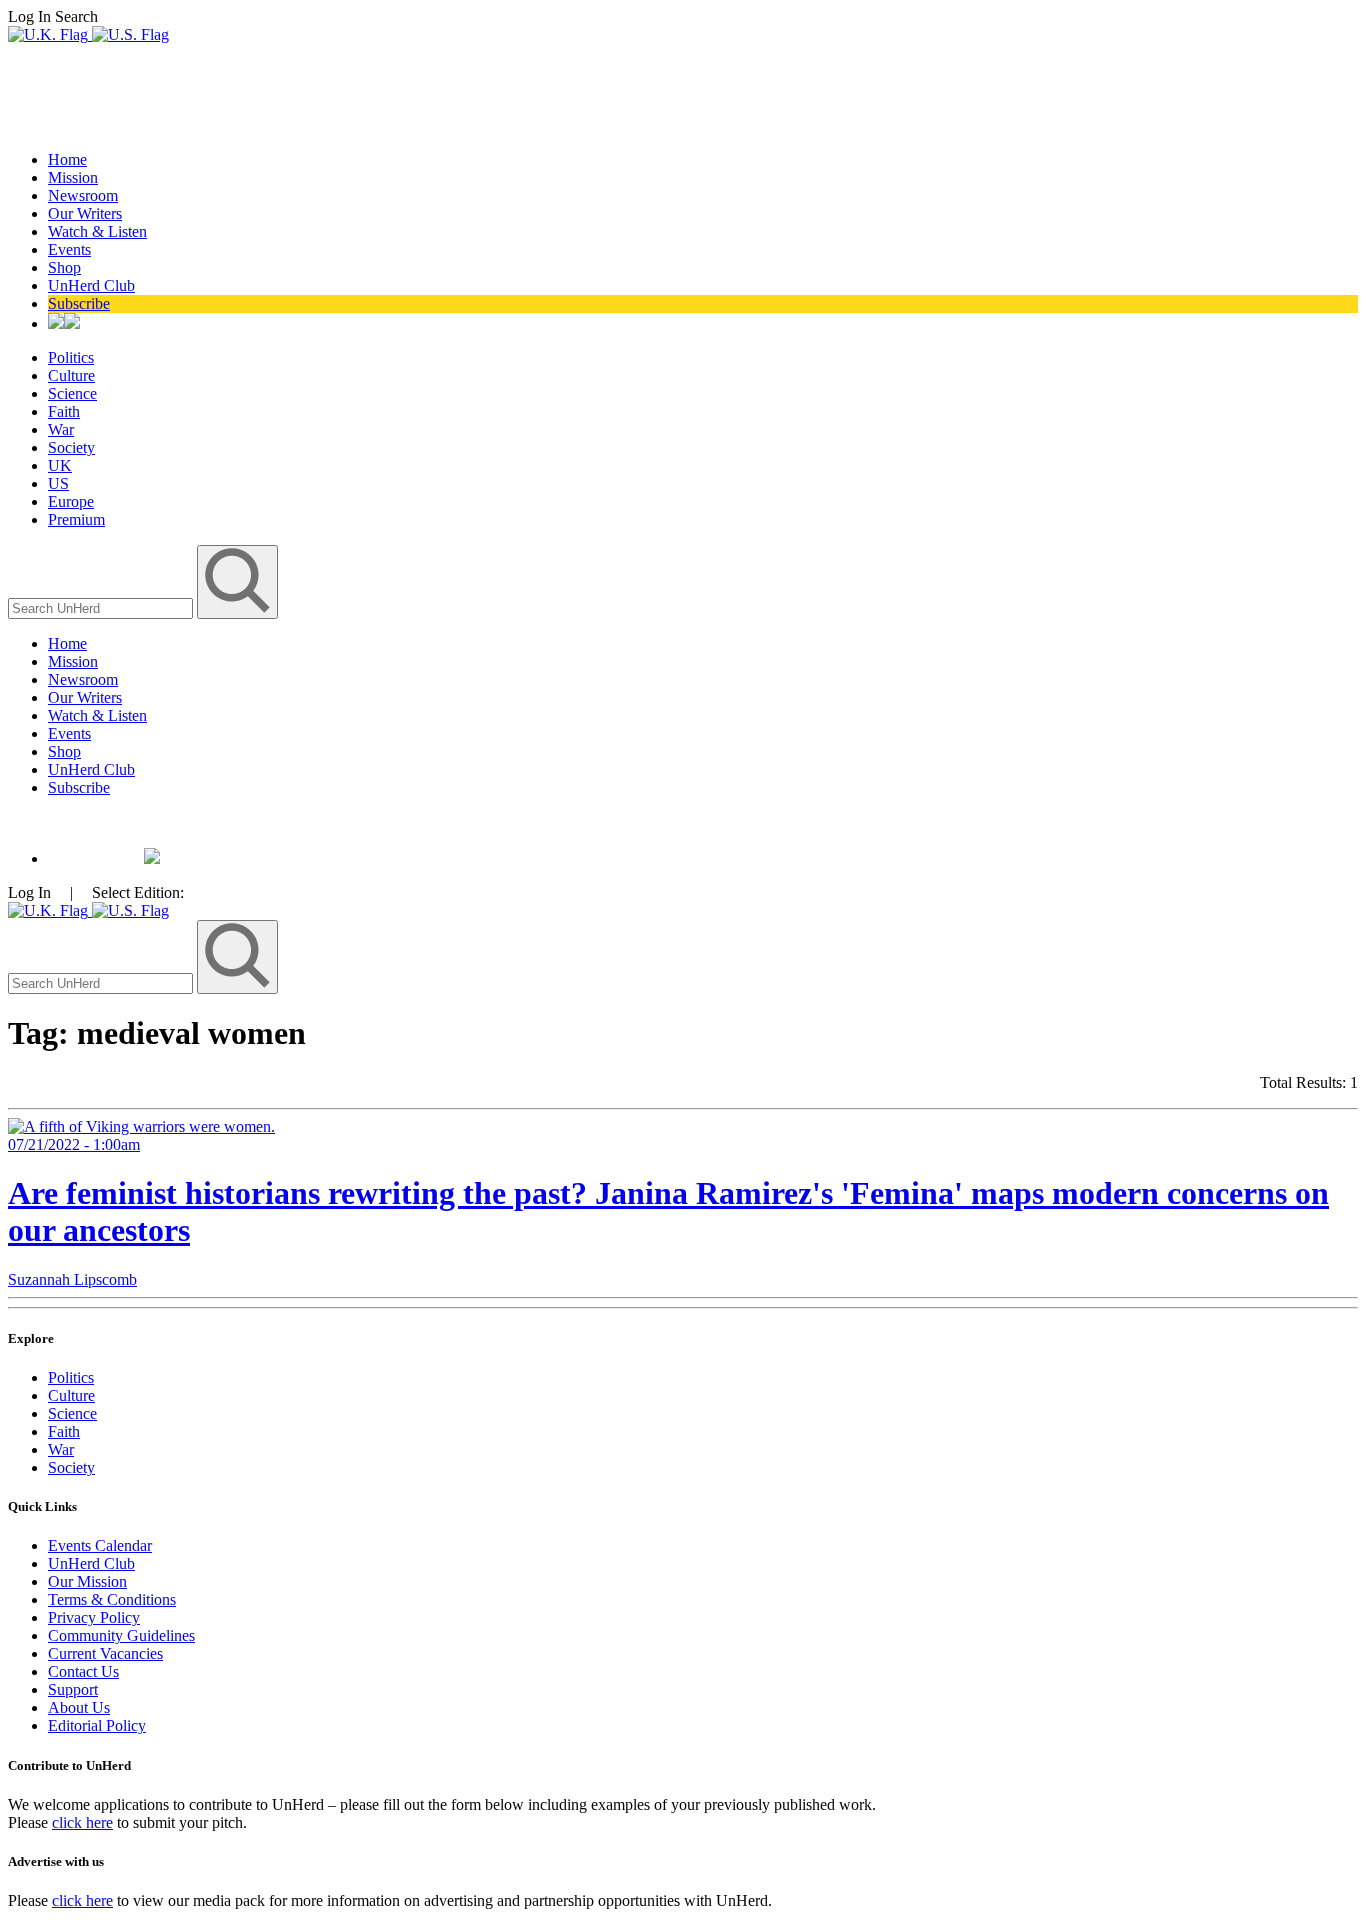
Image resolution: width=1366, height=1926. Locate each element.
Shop (64, 267)
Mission (73, 177)
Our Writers (85, 213)
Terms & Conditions (112, 1599)
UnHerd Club (91, 285)
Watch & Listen (97, 231)
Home (67, 159)
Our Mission (87, 1581)
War (61, 429)
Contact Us (83, 1671)
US (58, 483)
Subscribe (79, 303)
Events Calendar (100, 1545)
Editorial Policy (97, 1725)
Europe (71, 501)
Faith (64, 411)
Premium (76, 519)
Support (73, 1689)
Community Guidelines (121, 1635)
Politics (71, 357)
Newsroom (83, 195)
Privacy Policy (94, 1617)
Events (69, 249)
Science (72, 393)
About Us (79, 1707)
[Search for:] (102, 607)
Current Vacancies (105, 1653)
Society (71, 447)
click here (82, 1822)
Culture (71, 375)
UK (60, 465)
